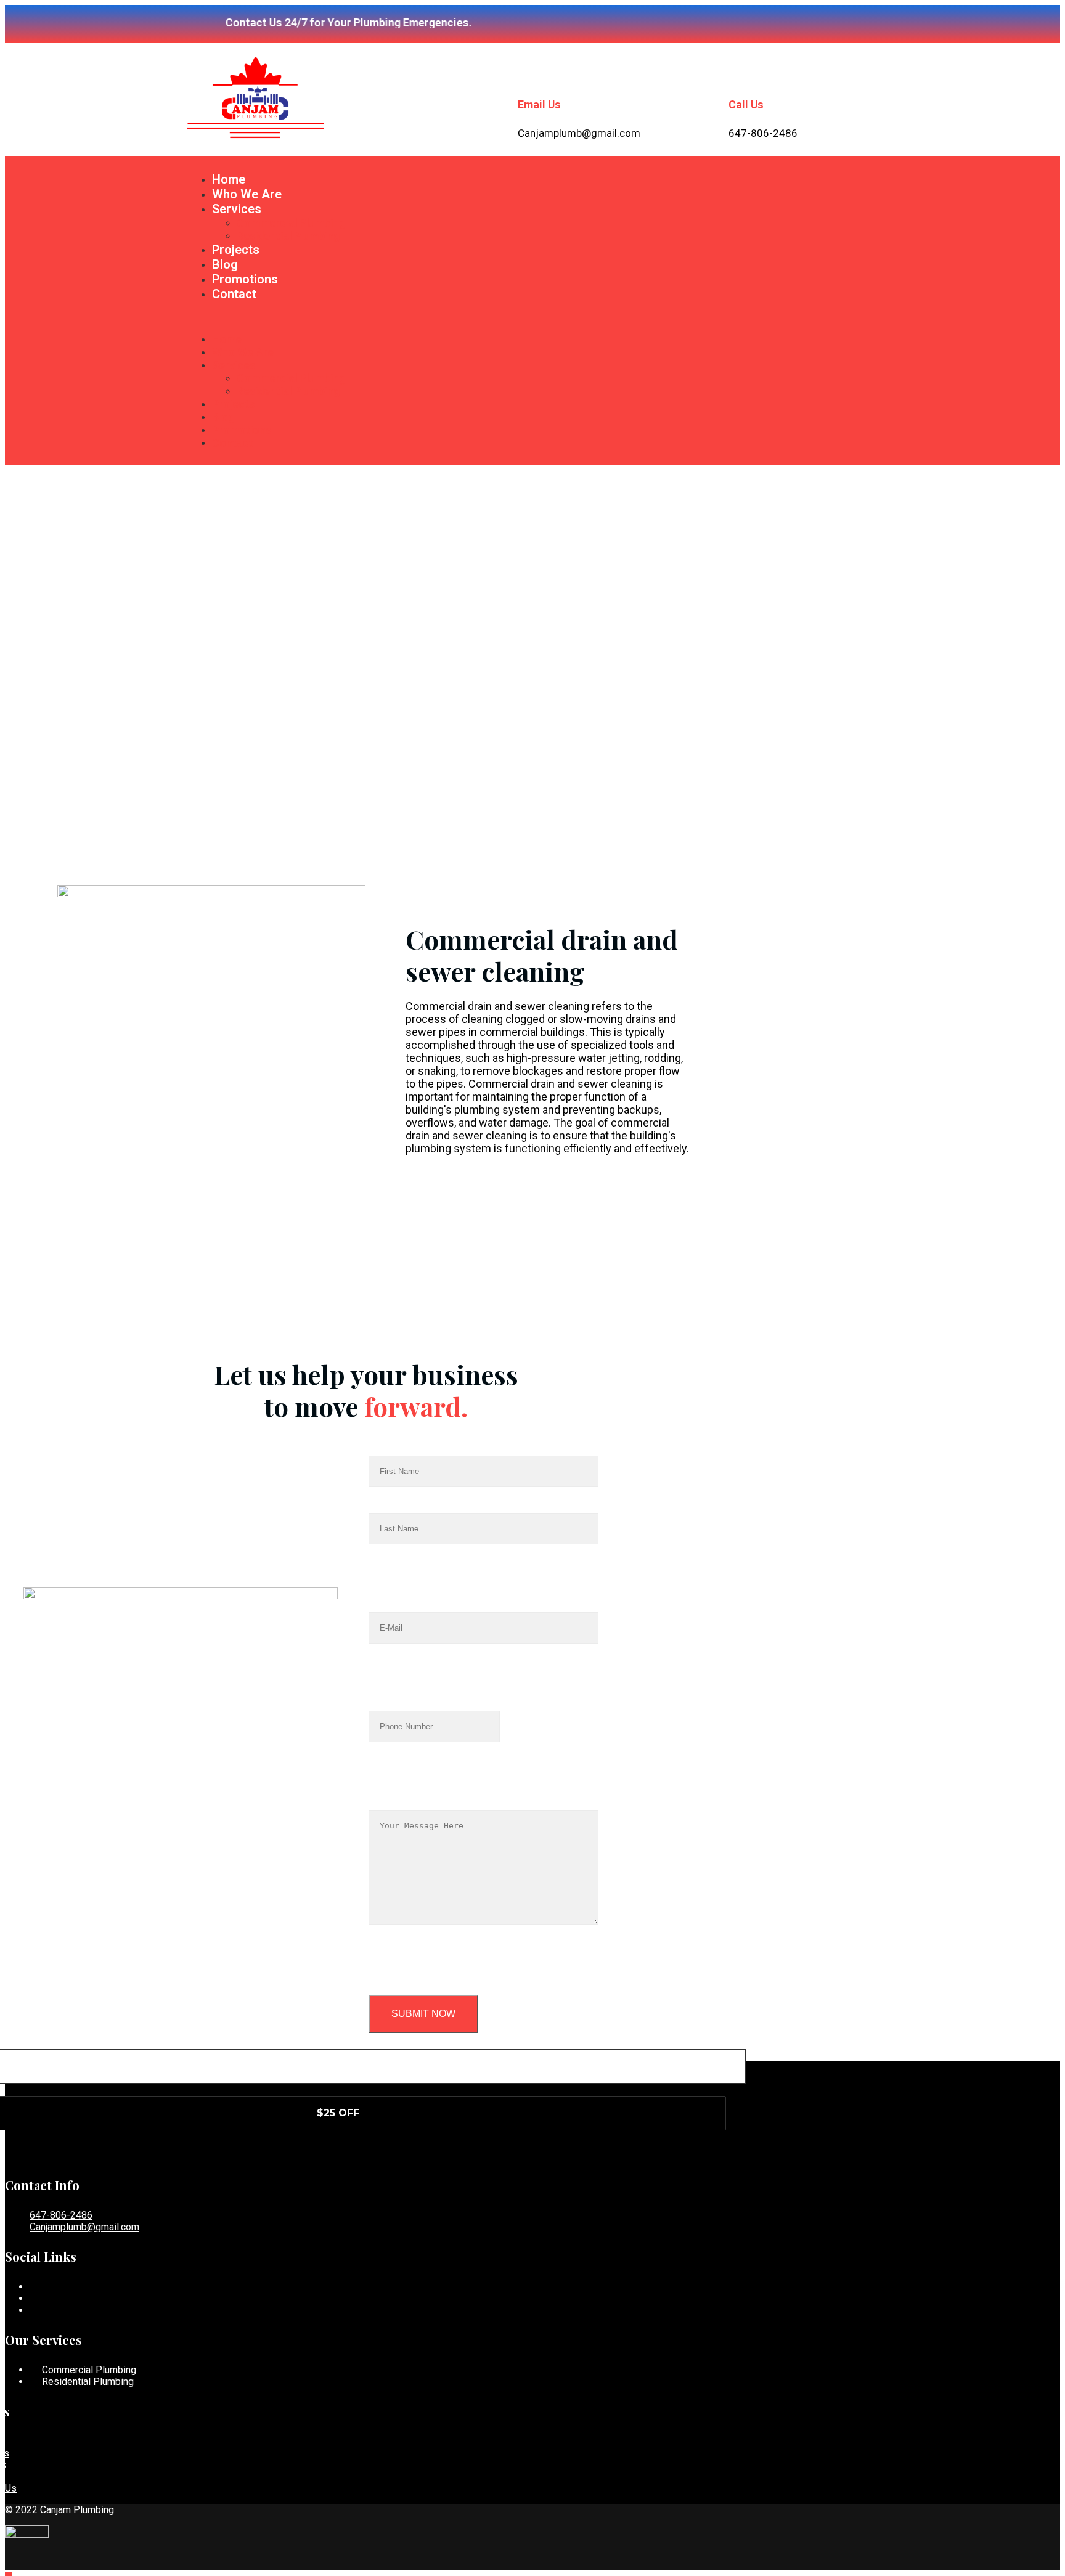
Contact (234, 294)
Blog (225, 264)
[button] (532, 317)
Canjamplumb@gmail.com (84, 2227)
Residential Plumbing (288, 236)
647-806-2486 (61, 2215)
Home (229, 179)
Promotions (245, 279)
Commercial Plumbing (291, 223)
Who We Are (247, 194)
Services (237, 209)
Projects (236, 250)
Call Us (746, 104)
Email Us (539, 104)
